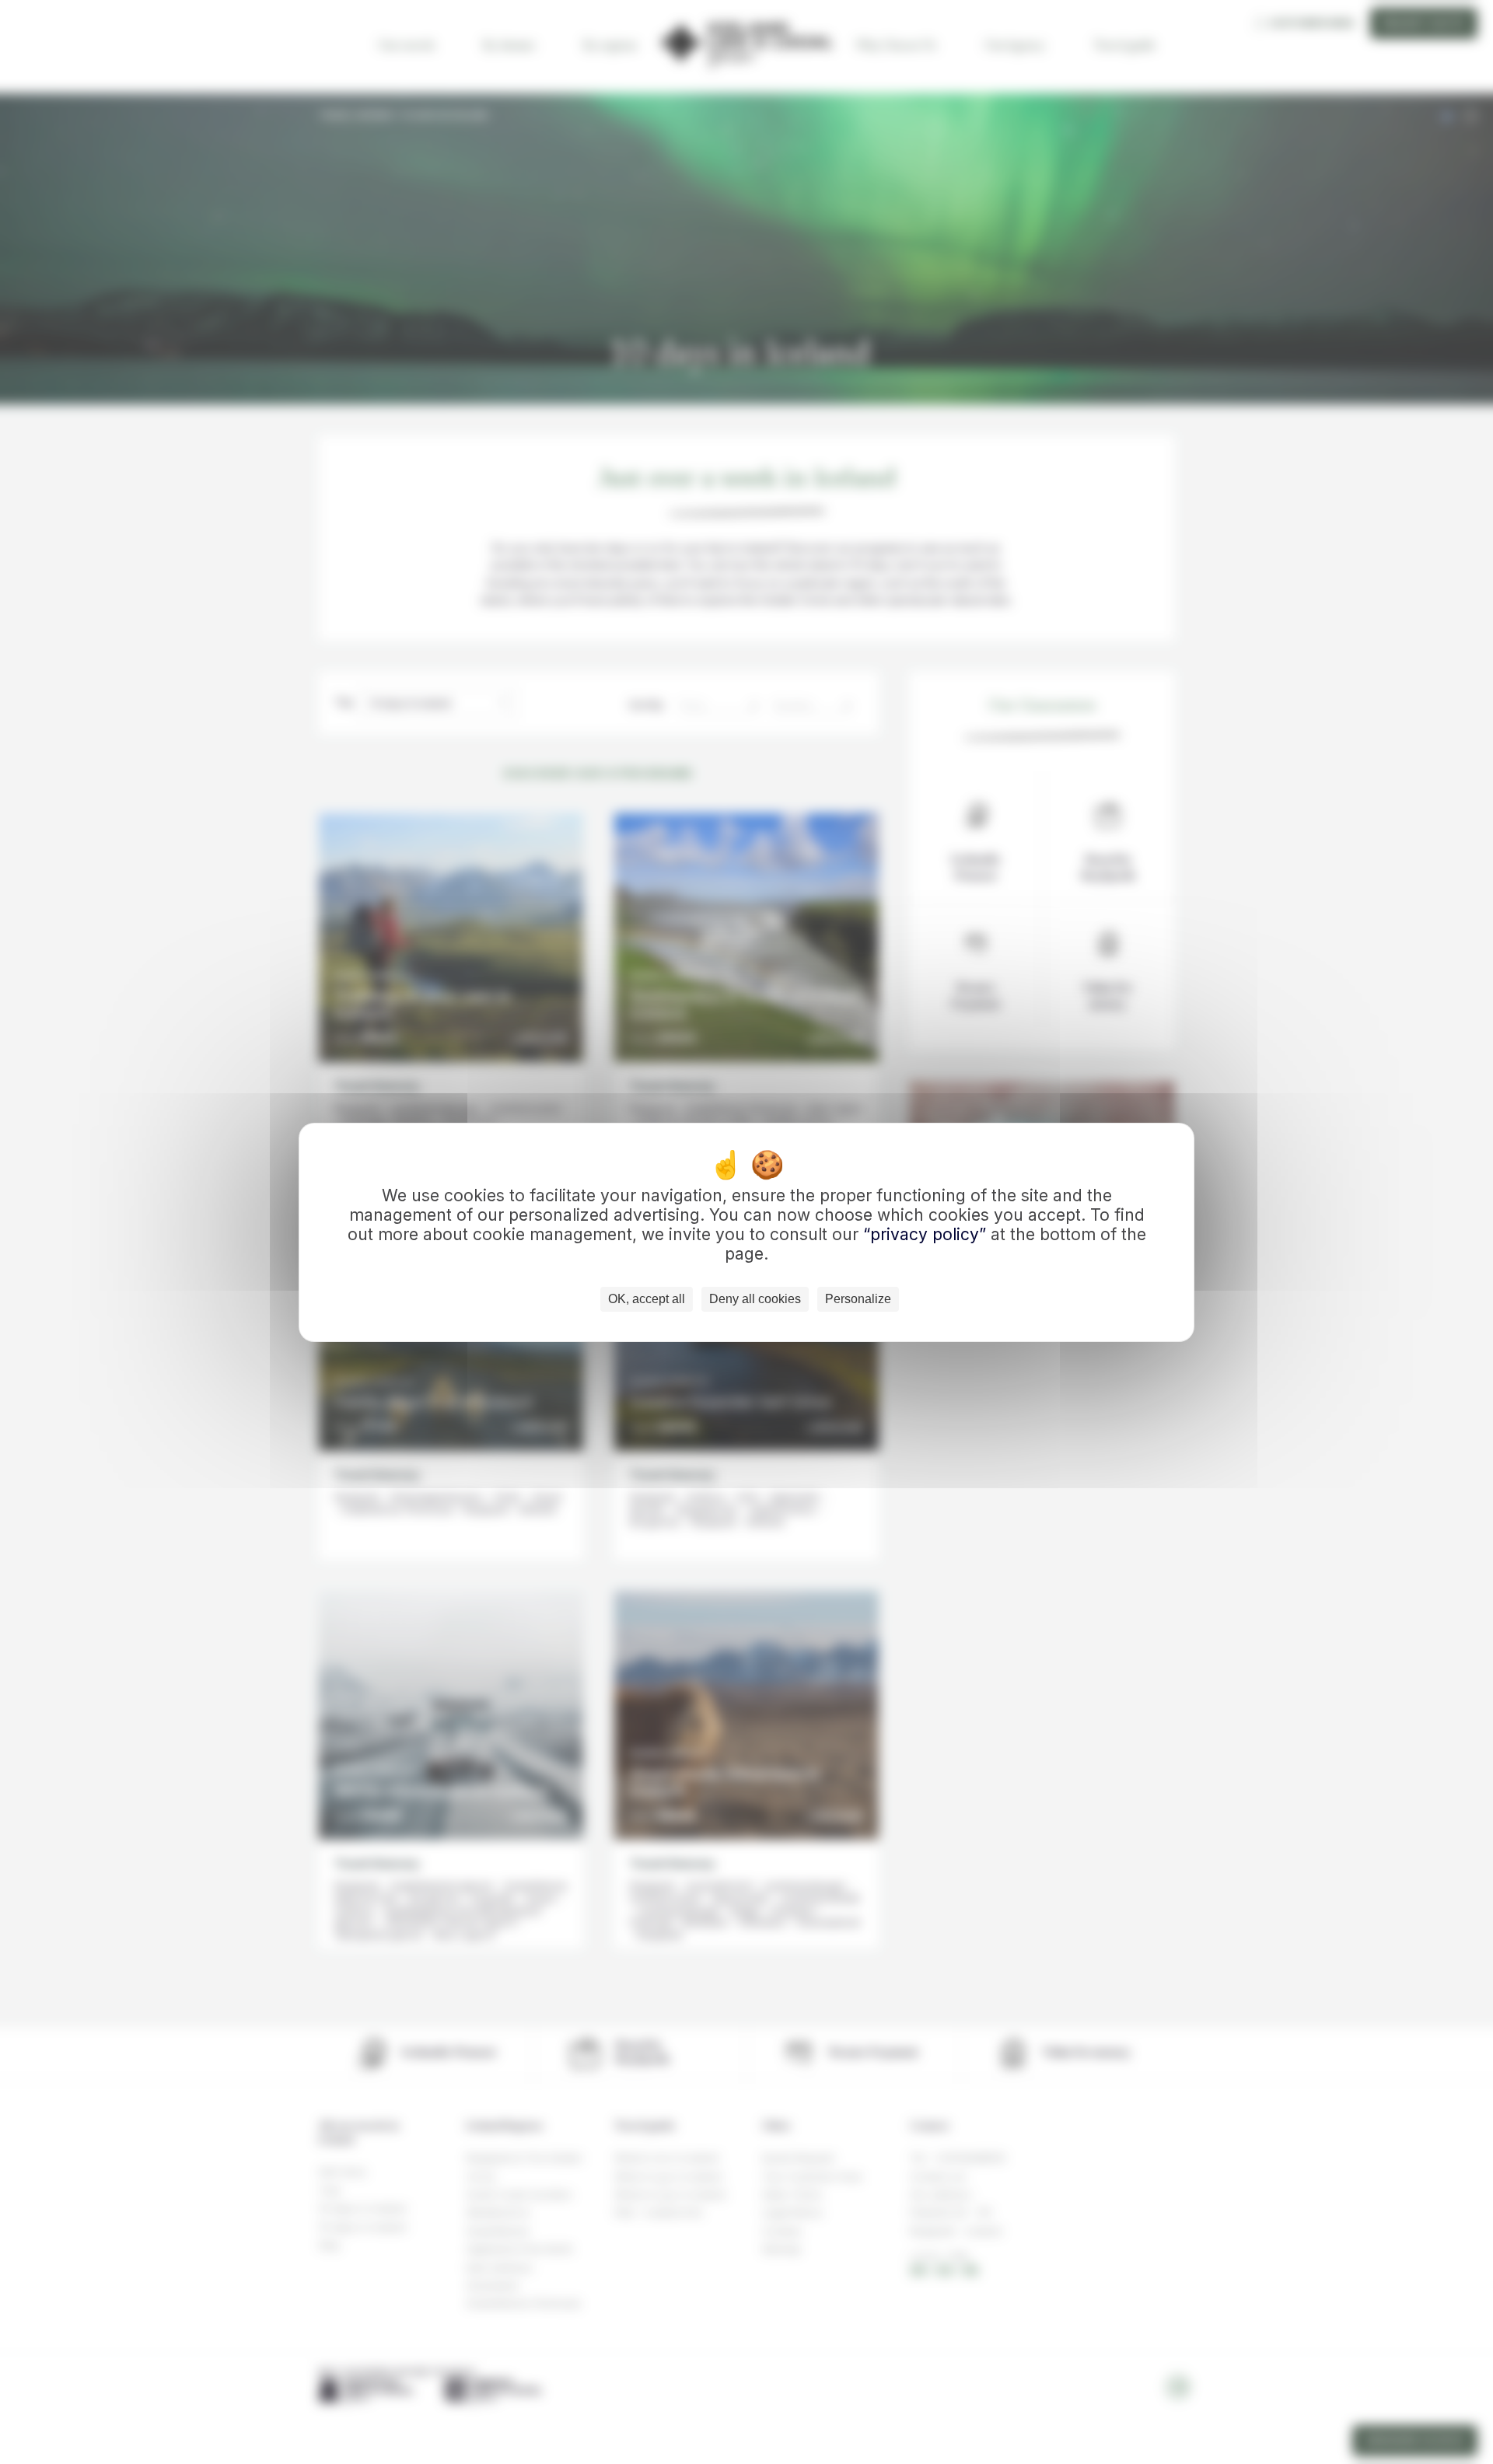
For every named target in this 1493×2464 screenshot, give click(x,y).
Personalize (858, 1299)
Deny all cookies (755, 1299)
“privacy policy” (927, 1234)
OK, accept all (647, 1299)
